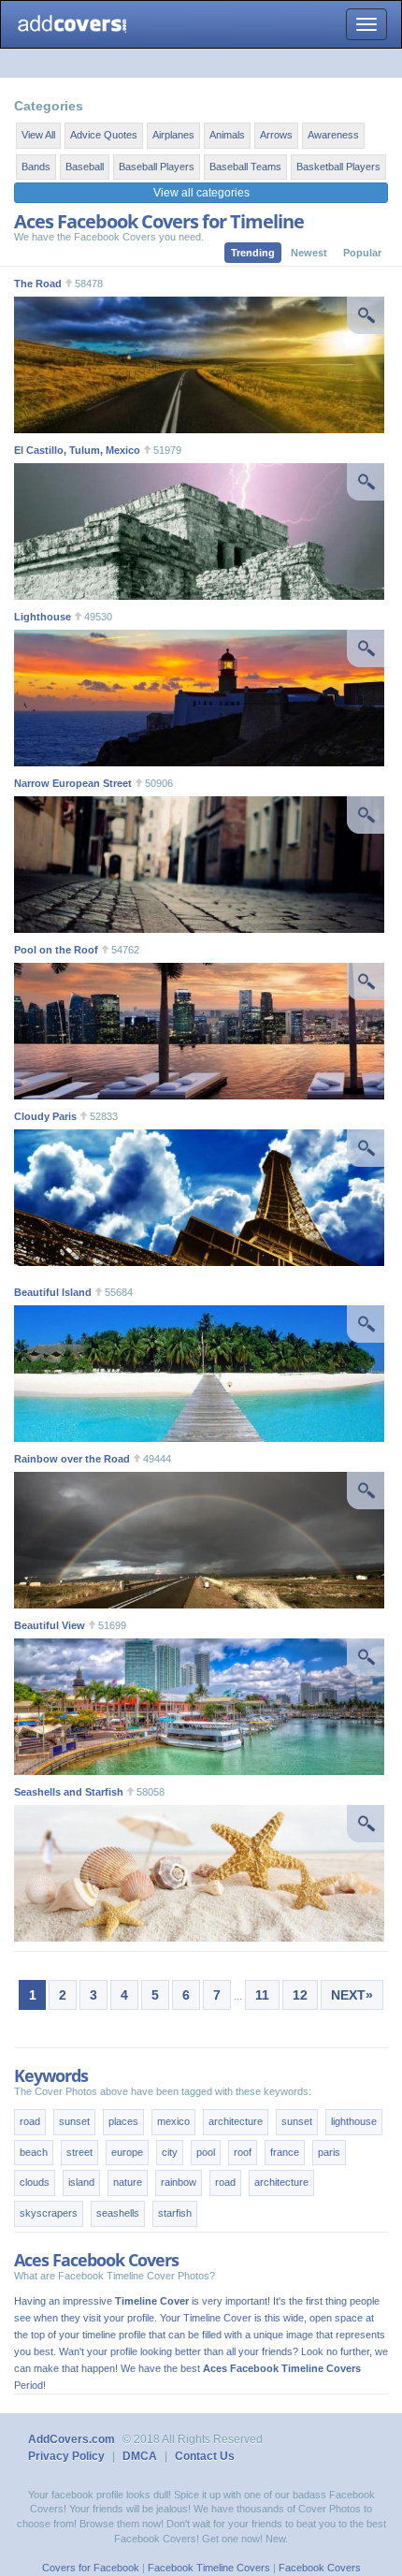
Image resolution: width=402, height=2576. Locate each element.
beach (34, 2152)
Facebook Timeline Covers (209, 2568)
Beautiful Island (53, 1292)
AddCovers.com (72, 2439)
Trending (253, 253)
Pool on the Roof (56, 950)
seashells (118, 2213)
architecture (236, 2121)
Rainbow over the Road (72, 1459)
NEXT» (352, 1995)
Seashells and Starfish (69, 1792)
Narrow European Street (73, 783)
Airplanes (173, 135)
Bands (36, 167)
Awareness (333, 135)
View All (38, 135)
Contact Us (205, 2456)
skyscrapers (49, 2213)
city (170, 2152)
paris (329, 2152)
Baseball (85, 167)
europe (127, 2152)
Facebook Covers (320, 2568)
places (123, 2121)
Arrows (276, 135)
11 (262, 1995)
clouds (35, 2182)
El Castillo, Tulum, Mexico (77, 450)
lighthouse (354, 2121)
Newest (309, 253)
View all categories (201, 193)
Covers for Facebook (91, 2568)
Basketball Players (338, 167)
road (30, 2121)
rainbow (179, 2182)
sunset (74, 2121)
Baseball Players (157, 167)
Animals (227, 135)
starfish (175, 2213)
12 (300, 1995)
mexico (173, 2121)
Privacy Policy (66, 2456)
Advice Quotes (104, 135)
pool (206, 2152)
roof (243, 2152)
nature (128, 2182)
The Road (38, 284)
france (285, 2152)
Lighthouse (43, 617)
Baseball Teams (245, 167)
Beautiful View (50, 1625)
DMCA (140, 2456)
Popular (362, 253)
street (79, 2152)
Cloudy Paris (45, 1116)
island (81, 2182)
